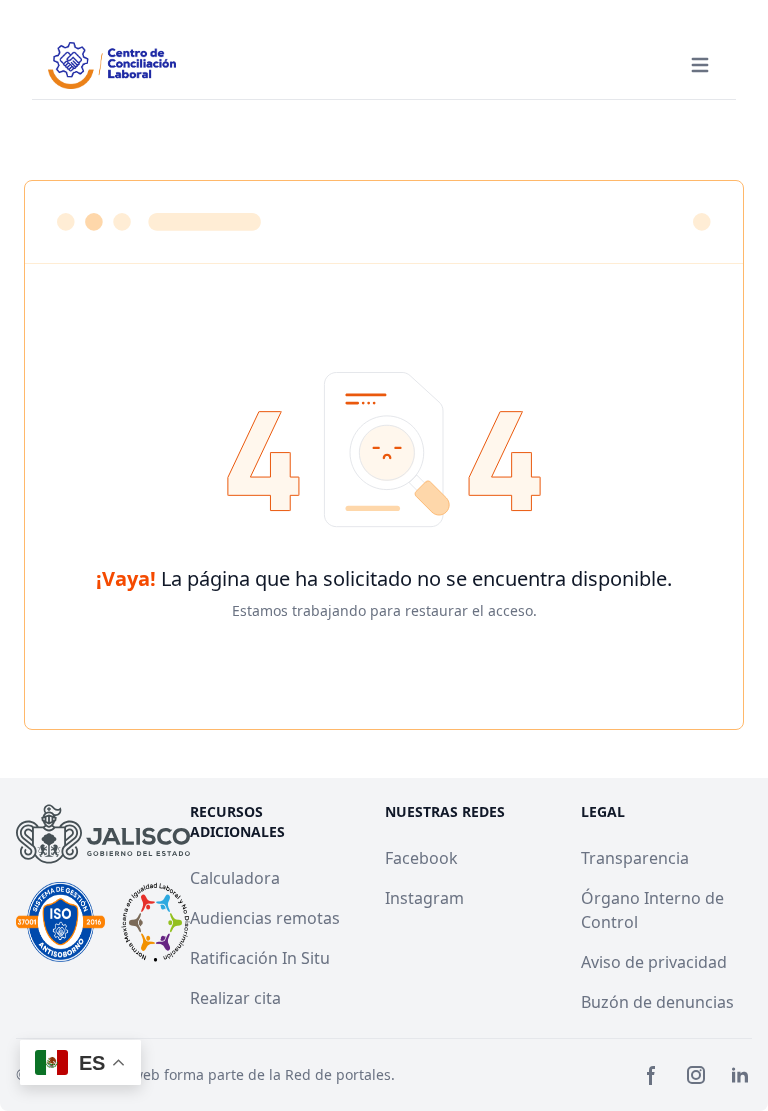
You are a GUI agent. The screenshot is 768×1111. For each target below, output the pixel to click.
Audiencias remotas (265, 918)
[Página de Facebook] (652, 1075)
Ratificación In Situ (260, 958)
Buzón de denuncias (657, 1002)
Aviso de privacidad (654, 962)
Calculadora (235, 878)
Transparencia (635, 858)
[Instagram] (696, 1075)
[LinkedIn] (740, 1075)
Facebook (421, 858)
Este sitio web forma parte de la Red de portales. (231, 1074)
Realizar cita (235, 998)
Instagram (424, 898)
